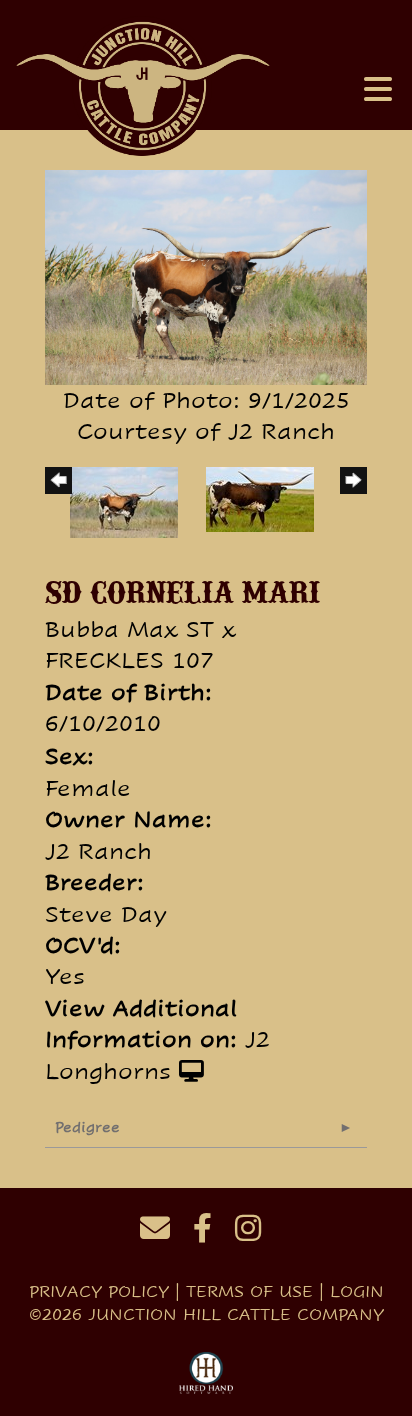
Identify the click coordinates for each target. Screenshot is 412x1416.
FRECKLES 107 (129, 660)
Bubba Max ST (129, 629)
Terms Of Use (249, 1291)
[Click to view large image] (206, 275)
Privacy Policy (99, 1291)
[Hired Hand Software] (206, 1374)
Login (357, 1291)
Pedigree (87, 1127)
